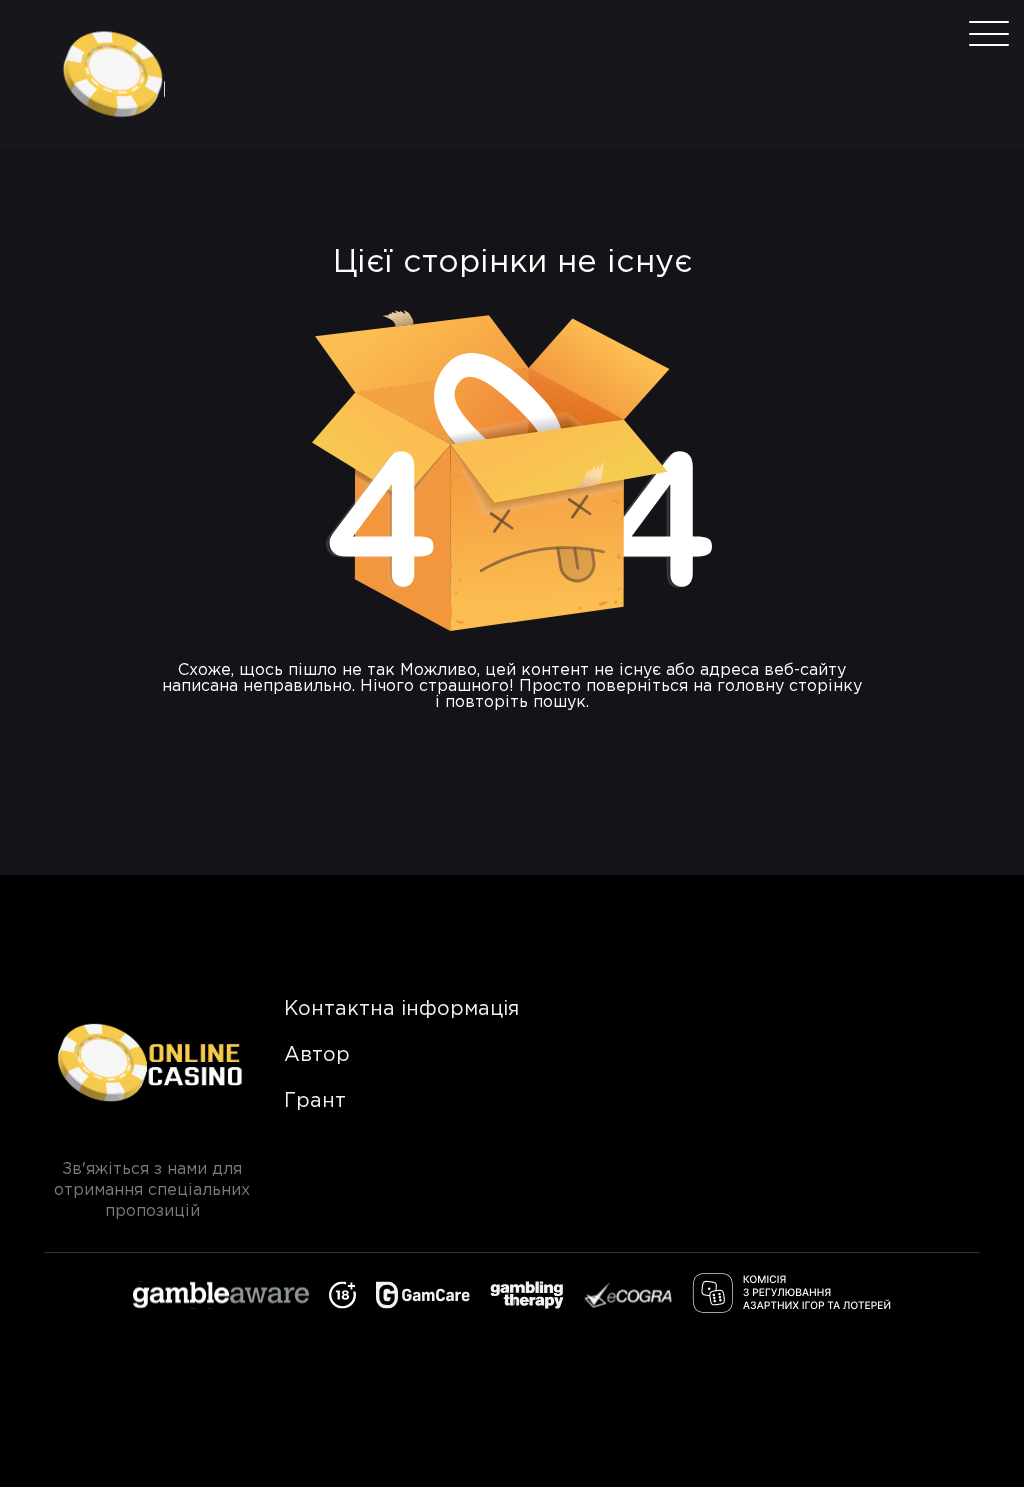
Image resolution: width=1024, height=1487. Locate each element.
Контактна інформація (401, 1009)
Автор (317, 1055)
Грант (315, 1101)
